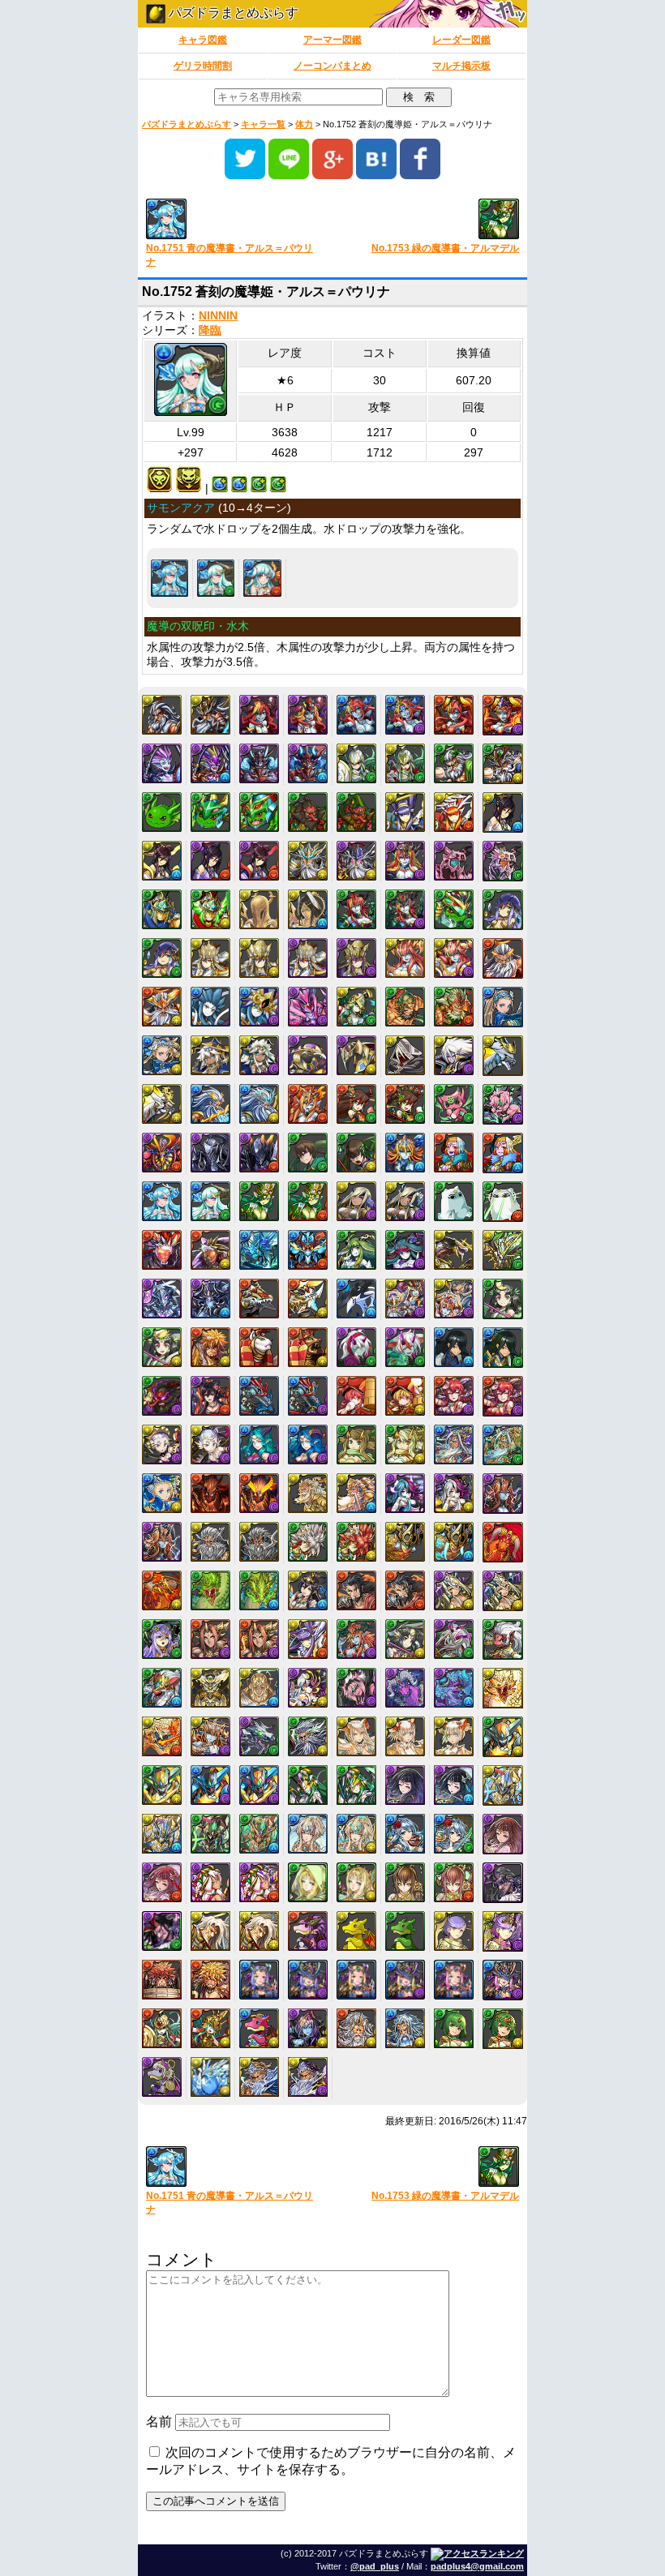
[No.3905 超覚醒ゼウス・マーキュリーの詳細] (405, 2028)
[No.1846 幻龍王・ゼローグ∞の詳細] (162, 1299)
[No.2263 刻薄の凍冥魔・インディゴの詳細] (308, 1444)
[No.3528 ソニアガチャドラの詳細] (308, 1931)
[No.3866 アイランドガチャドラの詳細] (259, 2028)
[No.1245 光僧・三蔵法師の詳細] (210, 958)
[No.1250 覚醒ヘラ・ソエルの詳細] (454, 958)
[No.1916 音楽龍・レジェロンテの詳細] (356, 1299)
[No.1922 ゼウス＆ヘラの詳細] (405, 1299)
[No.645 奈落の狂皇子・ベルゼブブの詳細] (210, 763)
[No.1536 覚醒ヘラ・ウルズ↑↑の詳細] (308, 1104)
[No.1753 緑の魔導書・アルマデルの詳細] (259, 1201)
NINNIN (218, 316)
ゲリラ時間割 (203, 66)
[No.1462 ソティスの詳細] (210, 1055)
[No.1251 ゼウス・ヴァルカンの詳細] (503, 958)
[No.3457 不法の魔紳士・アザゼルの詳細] (162, 1931)
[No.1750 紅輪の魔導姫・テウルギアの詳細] (503, 1153)
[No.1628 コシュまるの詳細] (454, 1104)
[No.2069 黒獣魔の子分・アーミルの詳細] (405, 1347)
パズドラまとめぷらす (232, 13)
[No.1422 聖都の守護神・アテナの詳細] (356, 1007)
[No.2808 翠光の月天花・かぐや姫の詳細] (405, 1639)
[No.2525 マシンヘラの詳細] (503, 1494)
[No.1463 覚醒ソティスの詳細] (259, 1055)
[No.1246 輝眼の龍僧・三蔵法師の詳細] (259, 958)
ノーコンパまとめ (332, 66)
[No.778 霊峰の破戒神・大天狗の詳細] (356, 812)
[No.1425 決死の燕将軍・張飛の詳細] (454, 1007)
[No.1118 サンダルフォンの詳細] (259, 909)
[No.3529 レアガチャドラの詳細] (356, 1931)
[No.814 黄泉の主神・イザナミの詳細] (259, 861)
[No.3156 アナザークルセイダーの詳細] (210, 1834)
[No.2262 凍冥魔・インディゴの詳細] (259, 1444)
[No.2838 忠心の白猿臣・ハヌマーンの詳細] (162, 1688)
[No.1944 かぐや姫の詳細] (503, 1299)
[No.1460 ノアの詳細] (503, 1007)
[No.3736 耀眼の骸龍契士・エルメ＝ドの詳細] (308, 1980)
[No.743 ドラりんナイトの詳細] (210, 812)
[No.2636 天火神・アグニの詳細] (503, 1542)
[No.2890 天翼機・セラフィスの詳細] (210, 1688)
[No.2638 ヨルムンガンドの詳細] (210, 1590)
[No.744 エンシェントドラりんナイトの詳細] (259, 812)
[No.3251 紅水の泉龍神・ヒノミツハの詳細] (162, 1882)
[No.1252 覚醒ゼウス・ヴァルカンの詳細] (162, 1007)
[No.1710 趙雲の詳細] (308, 1153)
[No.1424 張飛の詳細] (405, 1007)
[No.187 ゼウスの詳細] (162, 715)
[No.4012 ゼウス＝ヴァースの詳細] (259, 2077)
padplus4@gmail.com (477, 2566)
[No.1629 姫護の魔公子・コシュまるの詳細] (503, 1104)
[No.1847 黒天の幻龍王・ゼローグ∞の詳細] (210, 1299)
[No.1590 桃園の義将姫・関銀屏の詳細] (405, 1104)
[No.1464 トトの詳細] (308, 1055)
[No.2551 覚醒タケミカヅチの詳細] (454, 1542)
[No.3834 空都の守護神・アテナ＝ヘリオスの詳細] (210, 2028)
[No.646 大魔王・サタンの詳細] (259, 763)
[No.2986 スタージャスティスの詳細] (503, 1737)
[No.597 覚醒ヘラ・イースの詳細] (405, 715)
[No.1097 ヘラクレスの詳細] (162, 909)
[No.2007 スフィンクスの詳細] (259, 1347)
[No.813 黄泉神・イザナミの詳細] (210, 861)
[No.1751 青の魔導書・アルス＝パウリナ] (233, 220)
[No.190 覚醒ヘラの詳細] (308, 715)
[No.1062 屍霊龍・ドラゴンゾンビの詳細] (503, 861)
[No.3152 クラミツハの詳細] (405, 1785)
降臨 (210, 330)
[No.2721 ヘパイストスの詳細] (356, 1590)
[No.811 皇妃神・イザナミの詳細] (503, 812)
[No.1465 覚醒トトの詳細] (356, 1055)
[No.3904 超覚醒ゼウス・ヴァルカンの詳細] (356, 2028)
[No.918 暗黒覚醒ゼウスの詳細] (356, 861)
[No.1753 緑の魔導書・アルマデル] (432, 220)
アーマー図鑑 (332, 40)
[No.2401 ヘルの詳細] (405, 1493)
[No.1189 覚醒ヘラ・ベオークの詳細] (405, 909)
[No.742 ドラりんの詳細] (162, 812)
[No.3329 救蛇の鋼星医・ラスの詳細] (454, 1882)
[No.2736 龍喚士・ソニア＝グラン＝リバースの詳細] (454, 1590)
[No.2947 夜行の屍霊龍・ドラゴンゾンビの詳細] (259, 1736)
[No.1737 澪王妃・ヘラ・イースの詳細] (405, 1153)
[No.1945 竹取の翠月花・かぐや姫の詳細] (162, 1347)
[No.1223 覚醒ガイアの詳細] (162, 958)
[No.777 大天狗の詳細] (308, 812)
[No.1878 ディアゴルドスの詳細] (259, 1299)
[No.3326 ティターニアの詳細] (308, 1882)
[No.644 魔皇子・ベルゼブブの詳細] (162, 763)
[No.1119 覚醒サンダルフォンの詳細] (308, 909)
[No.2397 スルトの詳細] (210, 1493)
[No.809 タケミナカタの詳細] (405, 812)
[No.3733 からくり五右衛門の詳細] (162, 1980)
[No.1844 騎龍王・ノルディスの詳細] (454, 1250)
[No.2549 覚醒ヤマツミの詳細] (356, 1542)
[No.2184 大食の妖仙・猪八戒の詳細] (405, 1396)
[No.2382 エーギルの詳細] (454, 1444)
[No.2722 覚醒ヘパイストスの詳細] (405, 1590)
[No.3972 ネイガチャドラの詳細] (162, 2077)
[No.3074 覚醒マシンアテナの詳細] (356, 1785)
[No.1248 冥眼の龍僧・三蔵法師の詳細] (356, 958)
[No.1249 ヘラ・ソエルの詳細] (405, 958)
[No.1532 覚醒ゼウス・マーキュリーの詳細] (259, 1104)
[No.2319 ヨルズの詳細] (356, 1444)
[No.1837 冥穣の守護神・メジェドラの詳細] (503, 1202)
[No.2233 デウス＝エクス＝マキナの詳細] (162, 1444)
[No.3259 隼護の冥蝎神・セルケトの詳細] (259, 1882)
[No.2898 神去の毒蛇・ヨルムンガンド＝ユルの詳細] (162, 1736)
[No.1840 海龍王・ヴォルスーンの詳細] (259, 1250)
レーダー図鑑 (461, 40)
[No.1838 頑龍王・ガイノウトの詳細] (162, 1250)
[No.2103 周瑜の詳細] (454, 1347)
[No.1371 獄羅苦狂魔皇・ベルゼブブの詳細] (308, 1007)
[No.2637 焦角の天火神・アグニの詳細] (162, 1590)
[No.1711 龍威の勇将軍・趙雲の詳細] (356, 1153)
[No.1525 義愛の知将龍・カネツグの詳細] (162, 1104)
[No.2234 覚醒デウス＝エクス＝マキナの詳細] (210, 1444)
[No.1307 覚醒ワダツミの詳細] (259, 1007)
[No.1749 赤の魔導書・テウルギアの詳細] (454, 1153)
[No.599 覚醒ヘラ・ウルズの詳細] (503, 715)
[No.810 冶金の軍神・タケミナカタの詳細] (454, 812)
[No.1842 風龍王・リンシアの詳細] (356, 1250)
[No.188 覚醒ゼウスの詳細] (210, 715)
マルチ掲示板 (461, 66)
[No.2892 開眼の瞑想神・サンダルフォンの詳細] (259, 1688)
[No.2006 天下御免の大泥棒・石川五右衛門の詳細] (210, 1347)
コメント (182, 2259)
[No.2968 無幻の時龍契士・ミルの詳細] (405, 1736)
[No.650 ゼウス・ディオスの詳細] (454, 763)
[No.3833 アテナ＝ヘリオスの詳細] (162, 2028)
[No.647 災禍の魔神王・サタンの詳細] (308, 763)
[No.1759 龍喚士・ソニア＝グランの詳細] (356, 1201)
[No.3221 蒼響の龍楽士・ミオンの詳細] (454, 1834)
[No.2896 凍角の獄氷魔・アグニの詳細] (454, 1688)
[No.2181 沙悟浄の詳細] (259, 1396)
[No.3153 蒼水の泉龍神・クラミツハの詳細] (454, 1785)
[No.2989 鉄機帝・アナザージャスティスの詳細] (259, 1785)
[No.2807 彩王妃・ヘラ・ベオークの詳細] (356, 1639)
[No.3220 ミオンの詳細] (405, 1834)
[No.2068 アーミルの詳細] (356, 1347)
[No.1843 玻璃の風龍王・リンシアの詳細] (405, 1250)
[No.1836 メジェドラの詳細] (454, 1201)
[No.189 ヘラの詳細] (259, 715)
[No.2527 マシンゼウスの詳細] (210, 1542)
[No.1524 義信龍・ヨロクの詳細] (503, 1056)
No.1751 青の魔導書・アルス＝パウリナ (230, 255)
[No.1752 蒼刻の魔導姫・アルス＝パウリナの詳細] (216, 578)
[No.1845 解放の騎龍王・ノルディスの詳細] (503, 1250)
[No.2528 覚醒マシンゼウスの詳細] (259, 1542)
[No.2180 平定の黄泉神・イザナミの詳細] (210, 1396)
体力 (304, 124)
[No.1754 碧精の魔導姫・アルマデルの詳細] (308, 1201)
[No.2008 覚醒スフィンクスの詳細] (308, 1347)
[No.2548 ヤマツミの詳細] (308, 1542)
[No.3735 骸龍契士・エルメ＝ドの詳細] (259, 1980)
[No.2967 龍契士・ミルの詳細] (356, 1736)
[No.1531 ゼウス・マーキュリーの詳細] (210, 1104)
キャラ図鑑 (203, 40)
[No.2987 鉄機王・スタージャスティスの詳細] (162, 1785)
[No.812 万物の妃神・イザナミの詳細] (162, 861)
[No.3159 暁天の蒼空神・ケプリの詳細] (356, 1834)
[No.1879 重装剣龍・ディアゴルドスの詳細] (308, 1299)
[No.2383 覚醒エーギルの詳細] (503, 1445)
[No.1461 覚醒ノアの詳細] (162, 1055)
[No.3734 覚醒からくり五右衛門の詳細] (210, 1980)
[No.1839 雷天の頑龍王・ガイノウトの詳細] (210, 1250)
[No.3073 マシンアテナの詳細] (308, 1785)
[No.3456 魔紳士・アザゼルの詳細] (503, 1883)
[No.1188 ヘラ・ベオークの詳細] (356, 909)
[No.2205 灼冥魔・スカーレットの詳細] (454, 1396)
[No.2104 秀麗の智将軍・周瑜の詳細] (503, 1348)
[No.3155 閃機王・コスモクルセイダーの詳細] (162, 1834)
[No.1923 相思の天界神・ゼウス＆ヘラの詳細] (454, 1299)
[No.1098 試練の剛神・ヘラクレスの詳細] (210, 909)
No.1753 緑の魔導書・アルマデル (445, 248)
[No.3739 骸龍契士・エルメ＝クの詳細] (454, 1980)
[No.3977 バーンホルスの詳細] (210, 2077)
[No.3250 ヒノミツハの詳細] (503, 1834)
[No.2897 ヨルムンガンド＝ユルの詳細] (503, 1688)
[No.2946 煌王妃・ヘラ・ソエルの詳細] (210, 1736)
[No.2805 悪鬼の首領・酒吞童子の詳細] (259, 1639)
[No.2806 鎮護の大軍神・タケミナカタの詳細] (308, 1639)
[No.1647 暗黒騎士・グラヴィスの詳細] (210, 1153)
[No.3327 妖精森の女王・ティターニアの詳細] (356, 1882)
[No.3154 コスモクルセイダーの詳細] (503, 1785)
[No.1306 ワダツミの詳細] (210, 1007)
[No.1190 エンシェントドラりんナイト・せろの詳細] (454, 909)
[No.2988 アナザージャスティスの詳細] (210, 1785)
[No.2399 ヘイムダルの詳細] (308, 1493)
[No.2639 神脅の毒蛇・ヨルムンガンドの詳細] (259, 1590)
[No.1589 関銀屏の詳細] (356, 1104)
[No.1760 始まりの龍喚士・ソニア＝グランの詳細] (405, 1201)
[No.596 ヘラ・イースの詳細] (356, 715)
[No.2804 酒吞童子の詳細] (210, 1639)
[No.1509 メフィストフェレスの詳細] (405, 1055)
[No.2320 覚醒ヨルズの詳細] (405, 1444)
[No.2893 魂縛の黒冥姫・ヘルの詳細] (308, 1688)
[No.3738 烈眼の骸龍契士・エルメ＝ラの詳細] (405, 1980)
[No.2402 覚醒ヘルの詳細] (454, 1493)
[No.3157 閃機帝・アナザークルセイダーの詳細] (259, 1834)
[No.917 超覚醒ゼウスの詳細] (308, 861)
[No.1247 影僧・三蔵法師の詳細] (308, 958)
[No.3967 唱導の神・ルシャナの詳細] (503, 2029)
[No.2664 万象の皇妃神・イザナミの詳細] (308, 1590)
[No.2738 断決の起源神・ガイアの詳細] (162, 1639)
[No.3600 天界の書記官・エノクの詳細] (503, 1931)
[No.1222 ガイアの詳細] (503, 910)
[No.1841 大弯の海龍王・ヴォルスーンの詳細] (308, 1250)
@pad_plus (375, 2566)
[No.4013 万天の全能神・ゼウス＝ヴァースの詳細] (308, 2077)
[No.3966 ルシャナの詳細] (454, 2028)
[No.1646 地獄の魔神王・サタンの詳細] (162, 1153)
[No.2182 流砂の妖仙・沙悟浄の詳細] (308, 1396)
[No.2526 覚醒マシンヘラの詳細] (162, 1542)
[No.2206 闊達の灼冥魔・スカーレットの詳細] (503, 1396)
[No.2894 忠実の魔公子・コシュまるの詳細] (356, 1688)
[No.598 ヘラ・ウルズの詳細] (454, 715)
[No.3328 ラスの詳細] (405, 1882)
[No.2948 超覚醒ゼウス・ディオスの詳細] (308, 1736)
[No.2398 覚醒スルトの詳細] (259, 1493)
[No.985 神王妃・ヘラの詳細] (405, 861)
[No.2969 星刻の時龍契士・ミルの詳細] (454, 1736)
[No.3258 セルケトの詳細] (210, 1882)
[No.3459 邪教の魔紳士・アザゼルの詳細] (259, 1931)
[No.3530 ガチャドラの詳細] (405, 1931)
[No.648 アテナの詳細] (356, 763)
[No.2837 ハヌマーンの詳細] (503, 1639)
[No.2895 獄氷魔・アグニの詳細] (405, 1688)
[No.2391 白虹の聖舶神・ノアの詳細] (162, 1493)
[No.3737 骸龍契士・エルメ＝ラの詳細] (356, 1980)
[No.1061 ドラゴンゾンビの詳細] (454, 861)
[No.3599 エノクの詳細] (454, 1931)
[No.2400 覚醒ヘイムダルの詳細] (356, 1493)
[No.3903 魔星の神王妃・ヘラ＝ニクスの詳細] (308, 2028)
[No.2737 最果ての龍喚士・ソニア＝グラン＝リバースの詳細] (503, 1591)
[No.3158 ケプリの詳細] (308, 1834)
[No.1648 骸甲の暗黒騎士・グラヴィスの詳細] (259, 1153)
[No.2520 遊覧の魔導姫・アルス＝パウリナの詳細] (262, 578)
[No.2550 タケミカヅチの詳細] (405, 1542)
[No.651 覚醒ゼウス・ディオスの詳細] (503, 764)
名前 (159, 2422)
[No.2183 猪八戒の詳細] (356, 1396)
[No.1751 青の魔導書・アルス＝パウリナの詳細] (169, 578)
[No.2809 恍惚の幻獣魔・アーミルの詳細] (454, 1639)
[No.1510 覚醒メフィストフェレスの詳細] (454, 1055)
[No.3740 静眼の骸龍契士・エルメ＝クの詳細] (503, 1980)
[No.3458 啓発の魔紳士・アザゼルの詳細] (210, 1931)
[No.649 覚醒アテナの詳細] (405, 763)
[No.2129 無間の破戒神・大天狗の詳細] (162, 1396)
